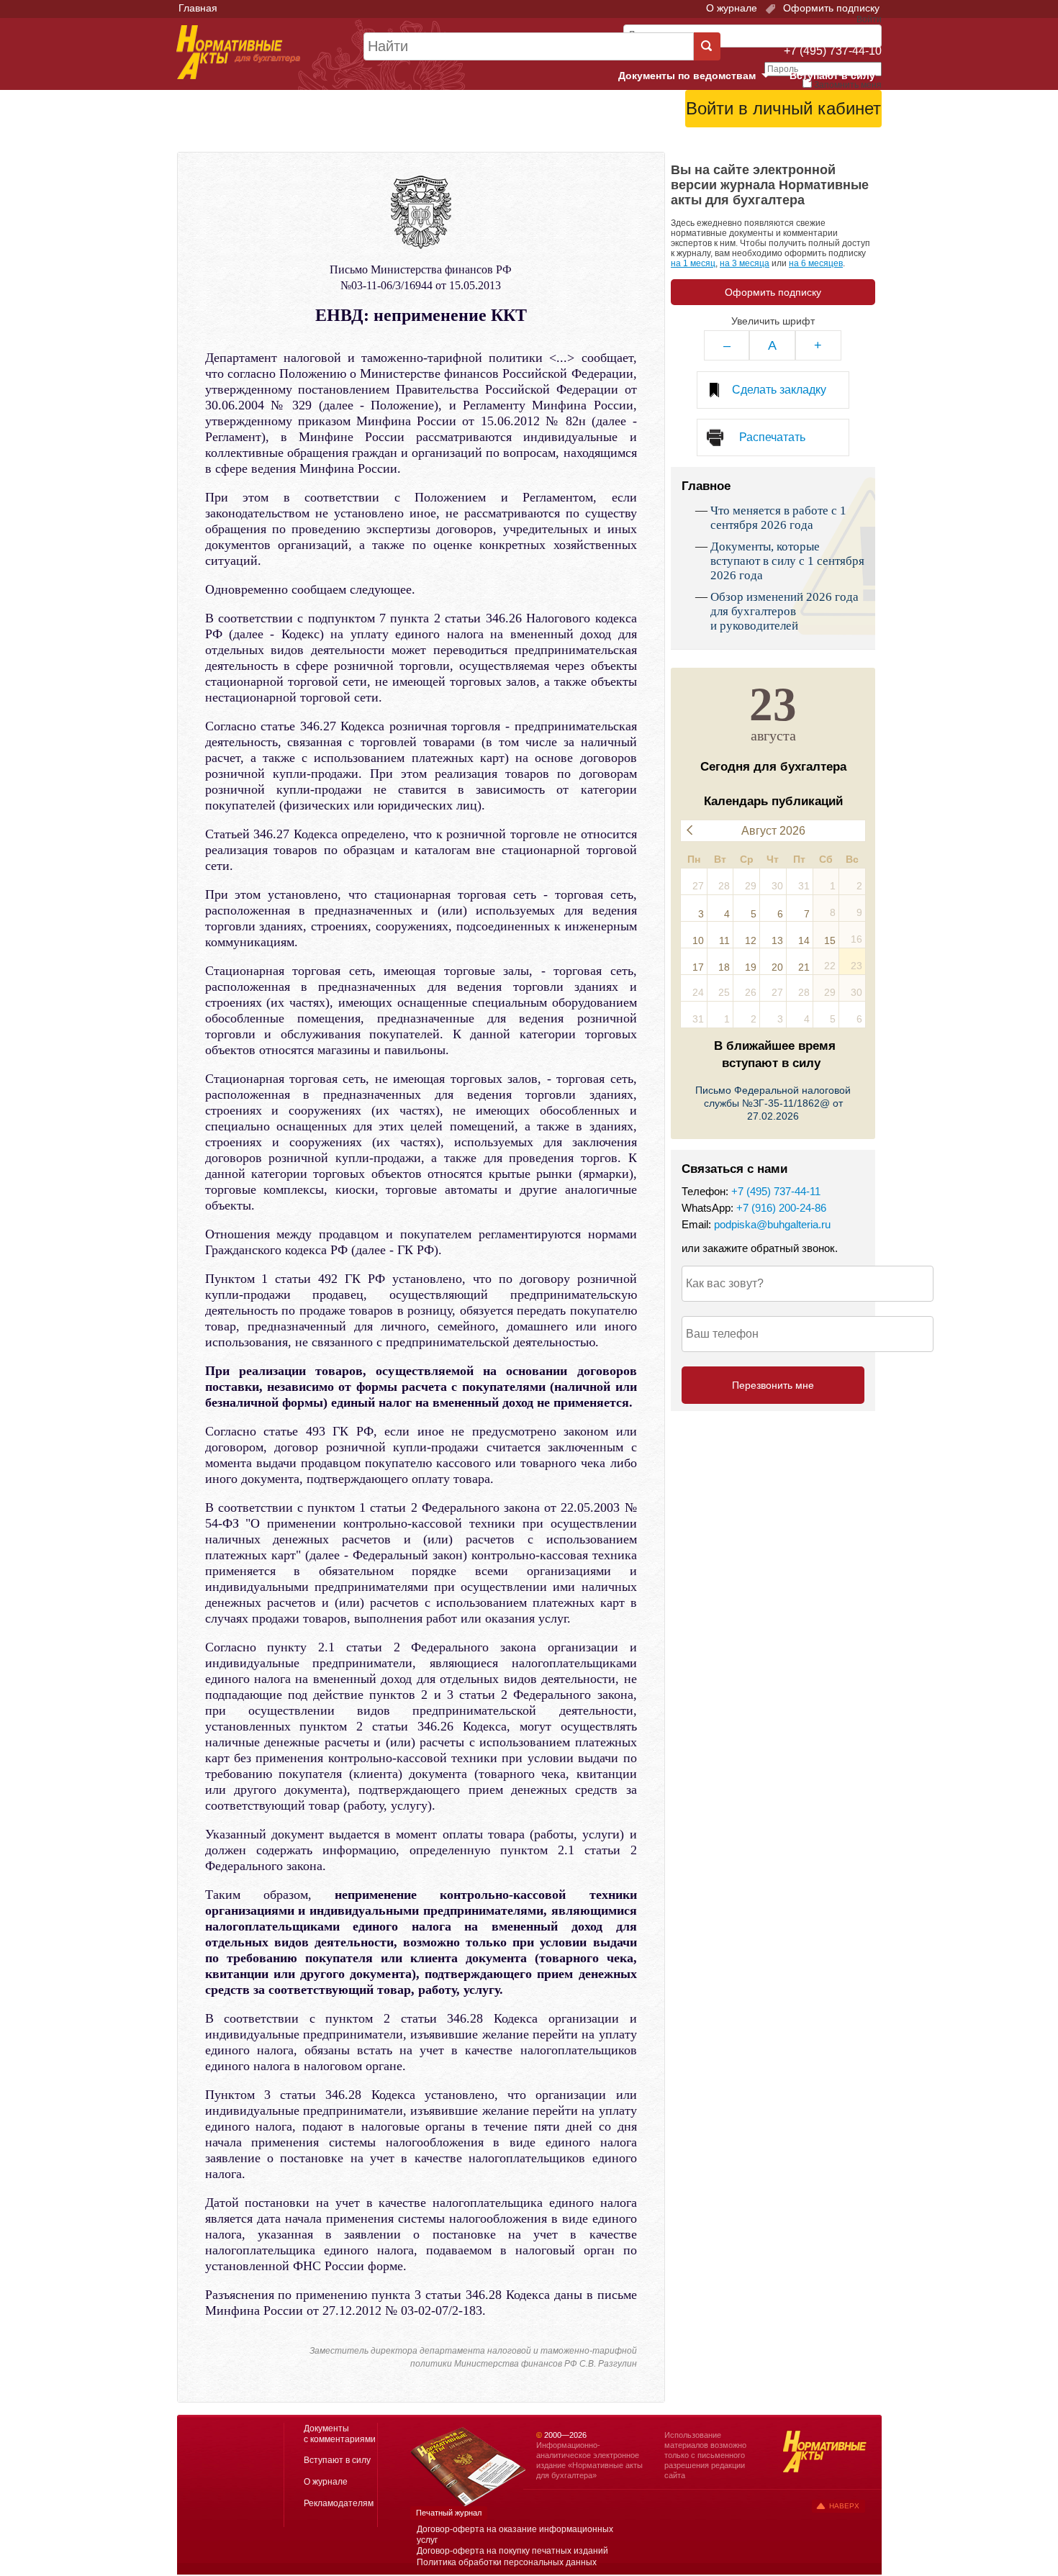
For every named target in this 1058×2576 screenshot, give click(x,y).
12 (751, 940)
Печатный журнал (449, 2513)
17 (698, 967)
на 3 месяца (745, 263)
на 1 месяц (693, 263)
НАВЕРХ (844, 2506)
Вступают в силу (832, 76)
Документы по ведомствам (700, 76)
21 (804, 967)
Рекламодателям (339, 2503)
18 (724, 967)
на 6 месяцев (816, 263)
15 (830, 940)
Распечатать (772, 437)
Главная (198, 8)
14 (804, 940)
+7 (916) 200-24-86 (781, 1208)
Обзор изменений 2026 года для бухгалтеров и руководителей (785, 611)
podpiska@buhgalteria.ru (772, 1224)
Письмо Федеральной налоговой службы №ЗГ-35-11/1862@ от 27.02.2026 (773, 1103)
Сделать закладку (779, 390)
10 (698, 940)
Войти (801, 145)
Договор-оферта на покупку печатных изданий (512, 2551)
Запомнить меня (848, 85)
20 (777, 967)
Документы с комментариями (340, 2434)
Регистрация (850, 145)
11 (724, 940)
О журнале (732, 8)
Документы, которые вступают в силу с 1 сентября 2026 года (787, 561)
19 (751, 967)
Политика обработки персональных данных (507, 2562)
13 (777, 940)
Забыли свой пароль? (828, 133)
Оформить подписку (830, 8)
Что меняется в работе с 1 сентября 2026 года (778, 518)
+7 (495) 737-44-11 (776, 1191)
